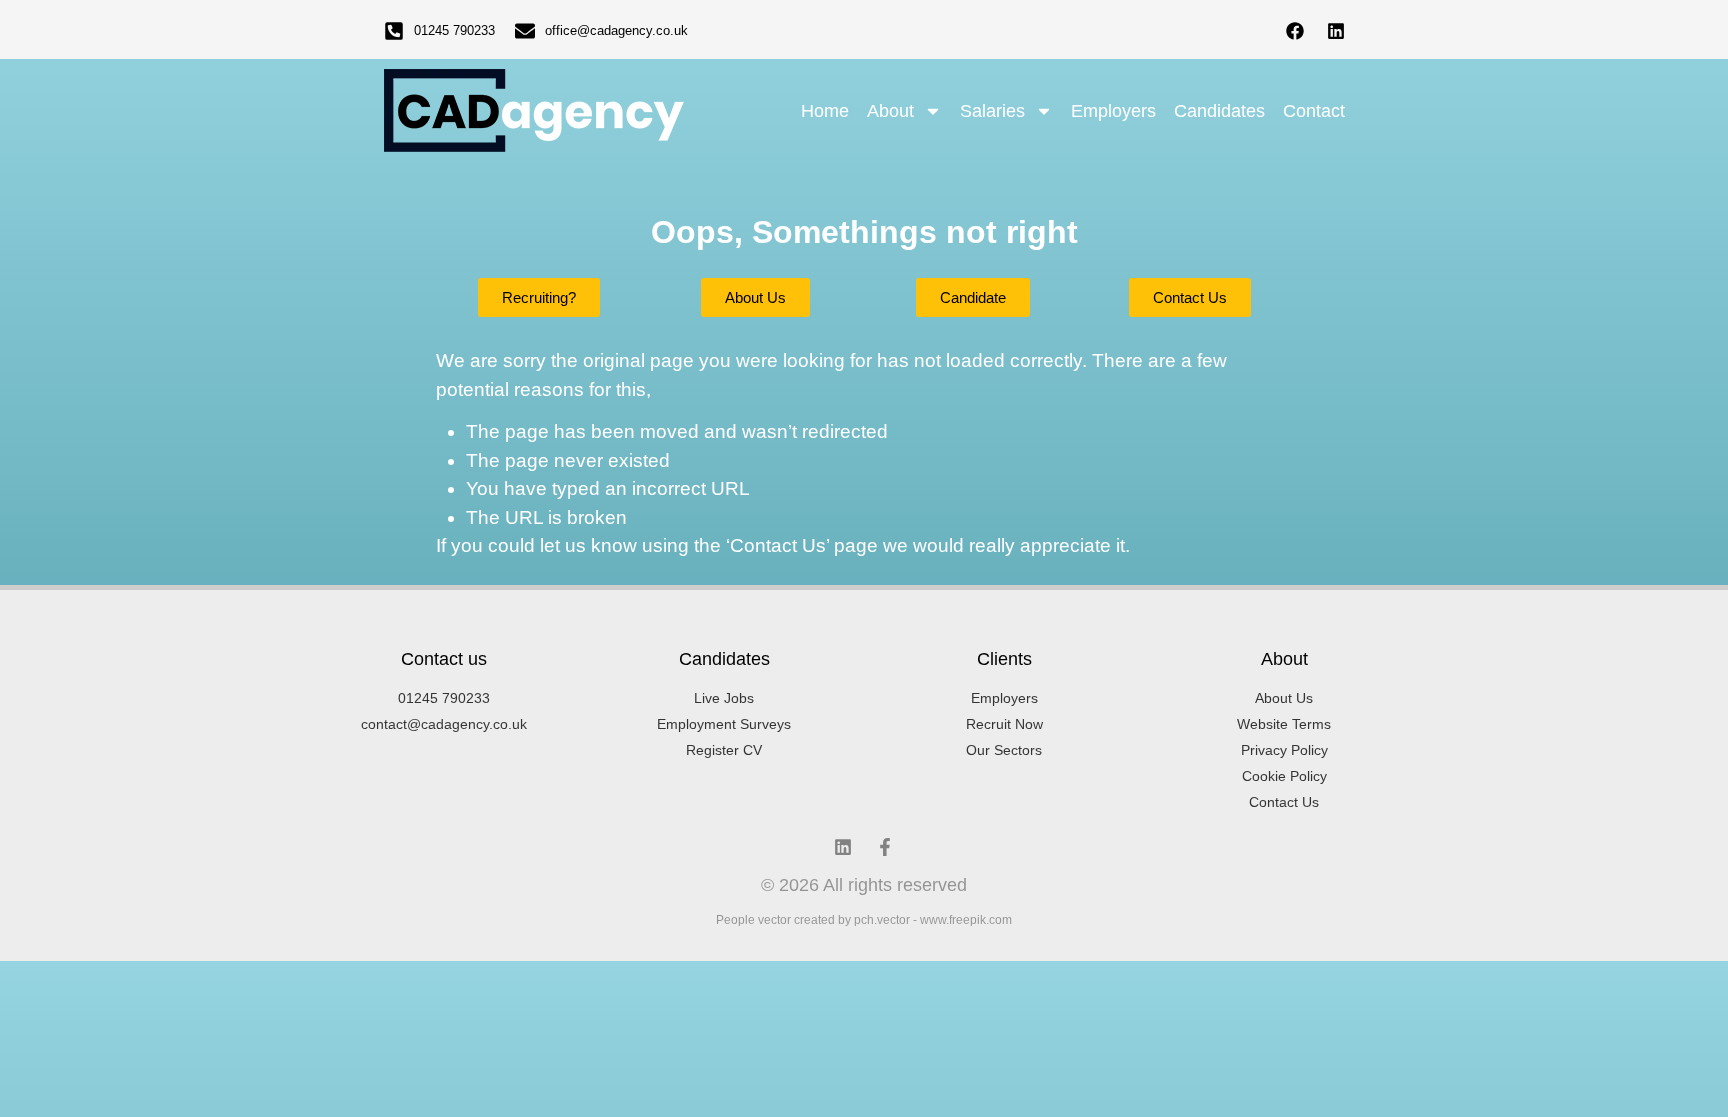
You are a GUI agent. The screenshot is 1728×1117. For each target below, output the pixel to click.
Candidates (1219, 111)
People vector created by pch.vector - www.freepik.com (864, 920)
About (890, 111)
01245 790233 (454, 30)
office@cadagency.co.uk (616, 30)
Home (825, 111)
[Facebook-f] (885, 847)
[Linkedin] (1336, 31)
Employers (1113, 111)
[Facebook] (1295, 31)
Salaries (992, 111)
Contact (1314, 111)
